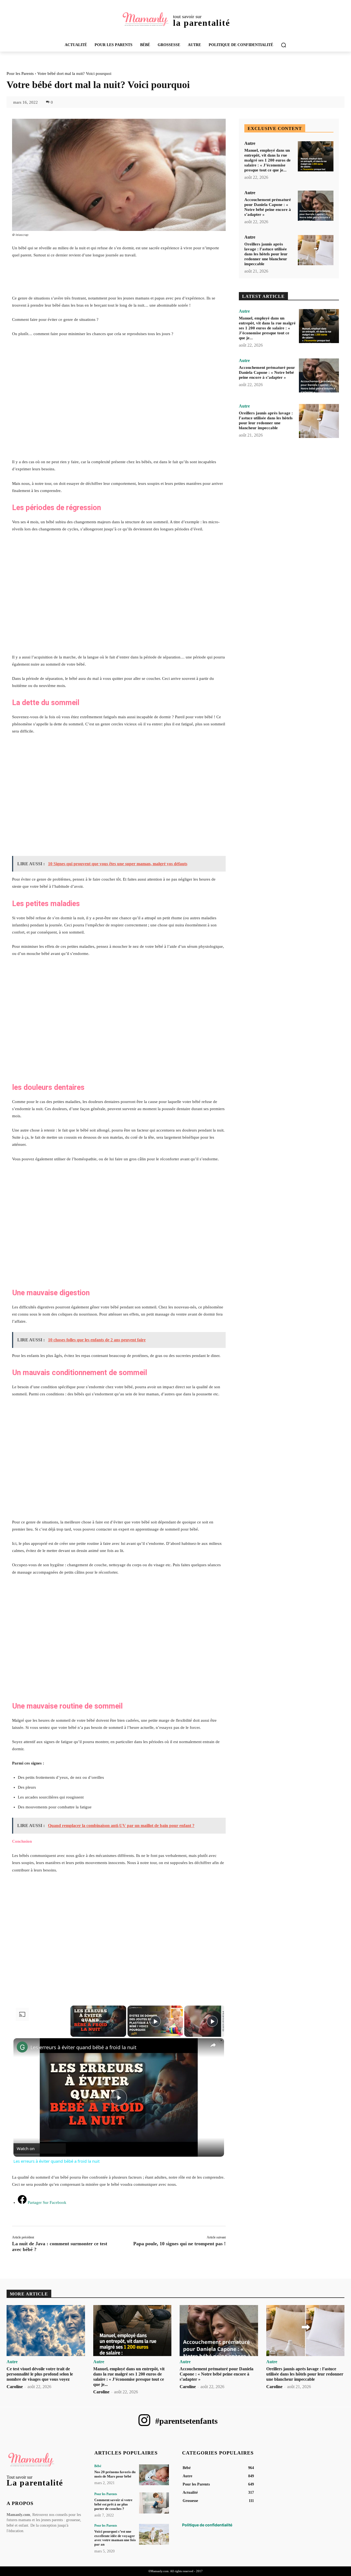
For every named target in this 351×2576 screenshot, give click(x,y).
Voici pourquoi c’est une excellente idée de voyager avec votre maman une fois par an (115, 2538)
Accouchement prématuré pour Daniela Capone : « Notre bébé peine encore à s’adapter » (267, 372)
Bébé (98, 2466)
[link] (22, 2047)
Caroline (15, 2387)
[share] (213, 2045)
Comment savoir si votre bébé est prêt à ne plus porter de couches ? (113, 2504)
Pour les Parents (20, 73)
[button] (284, 45)
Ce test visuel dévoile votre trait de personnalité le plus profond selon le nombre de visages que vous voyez (40, 2374)
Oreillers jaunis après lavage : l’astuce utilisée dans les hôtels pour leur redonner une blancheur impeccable (266, 254)
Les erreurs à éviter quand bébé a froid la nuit (83, 2047)
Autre (250, 143)
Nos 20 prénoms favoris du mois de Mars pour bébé (115, 2474)
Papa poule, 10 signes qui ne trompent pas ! (179, 2244)
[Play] (155, 2021)
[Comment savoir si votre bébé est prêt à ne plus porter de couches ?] (154, 2503)
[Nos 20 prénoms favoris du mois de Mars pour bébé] (154, 2475)
